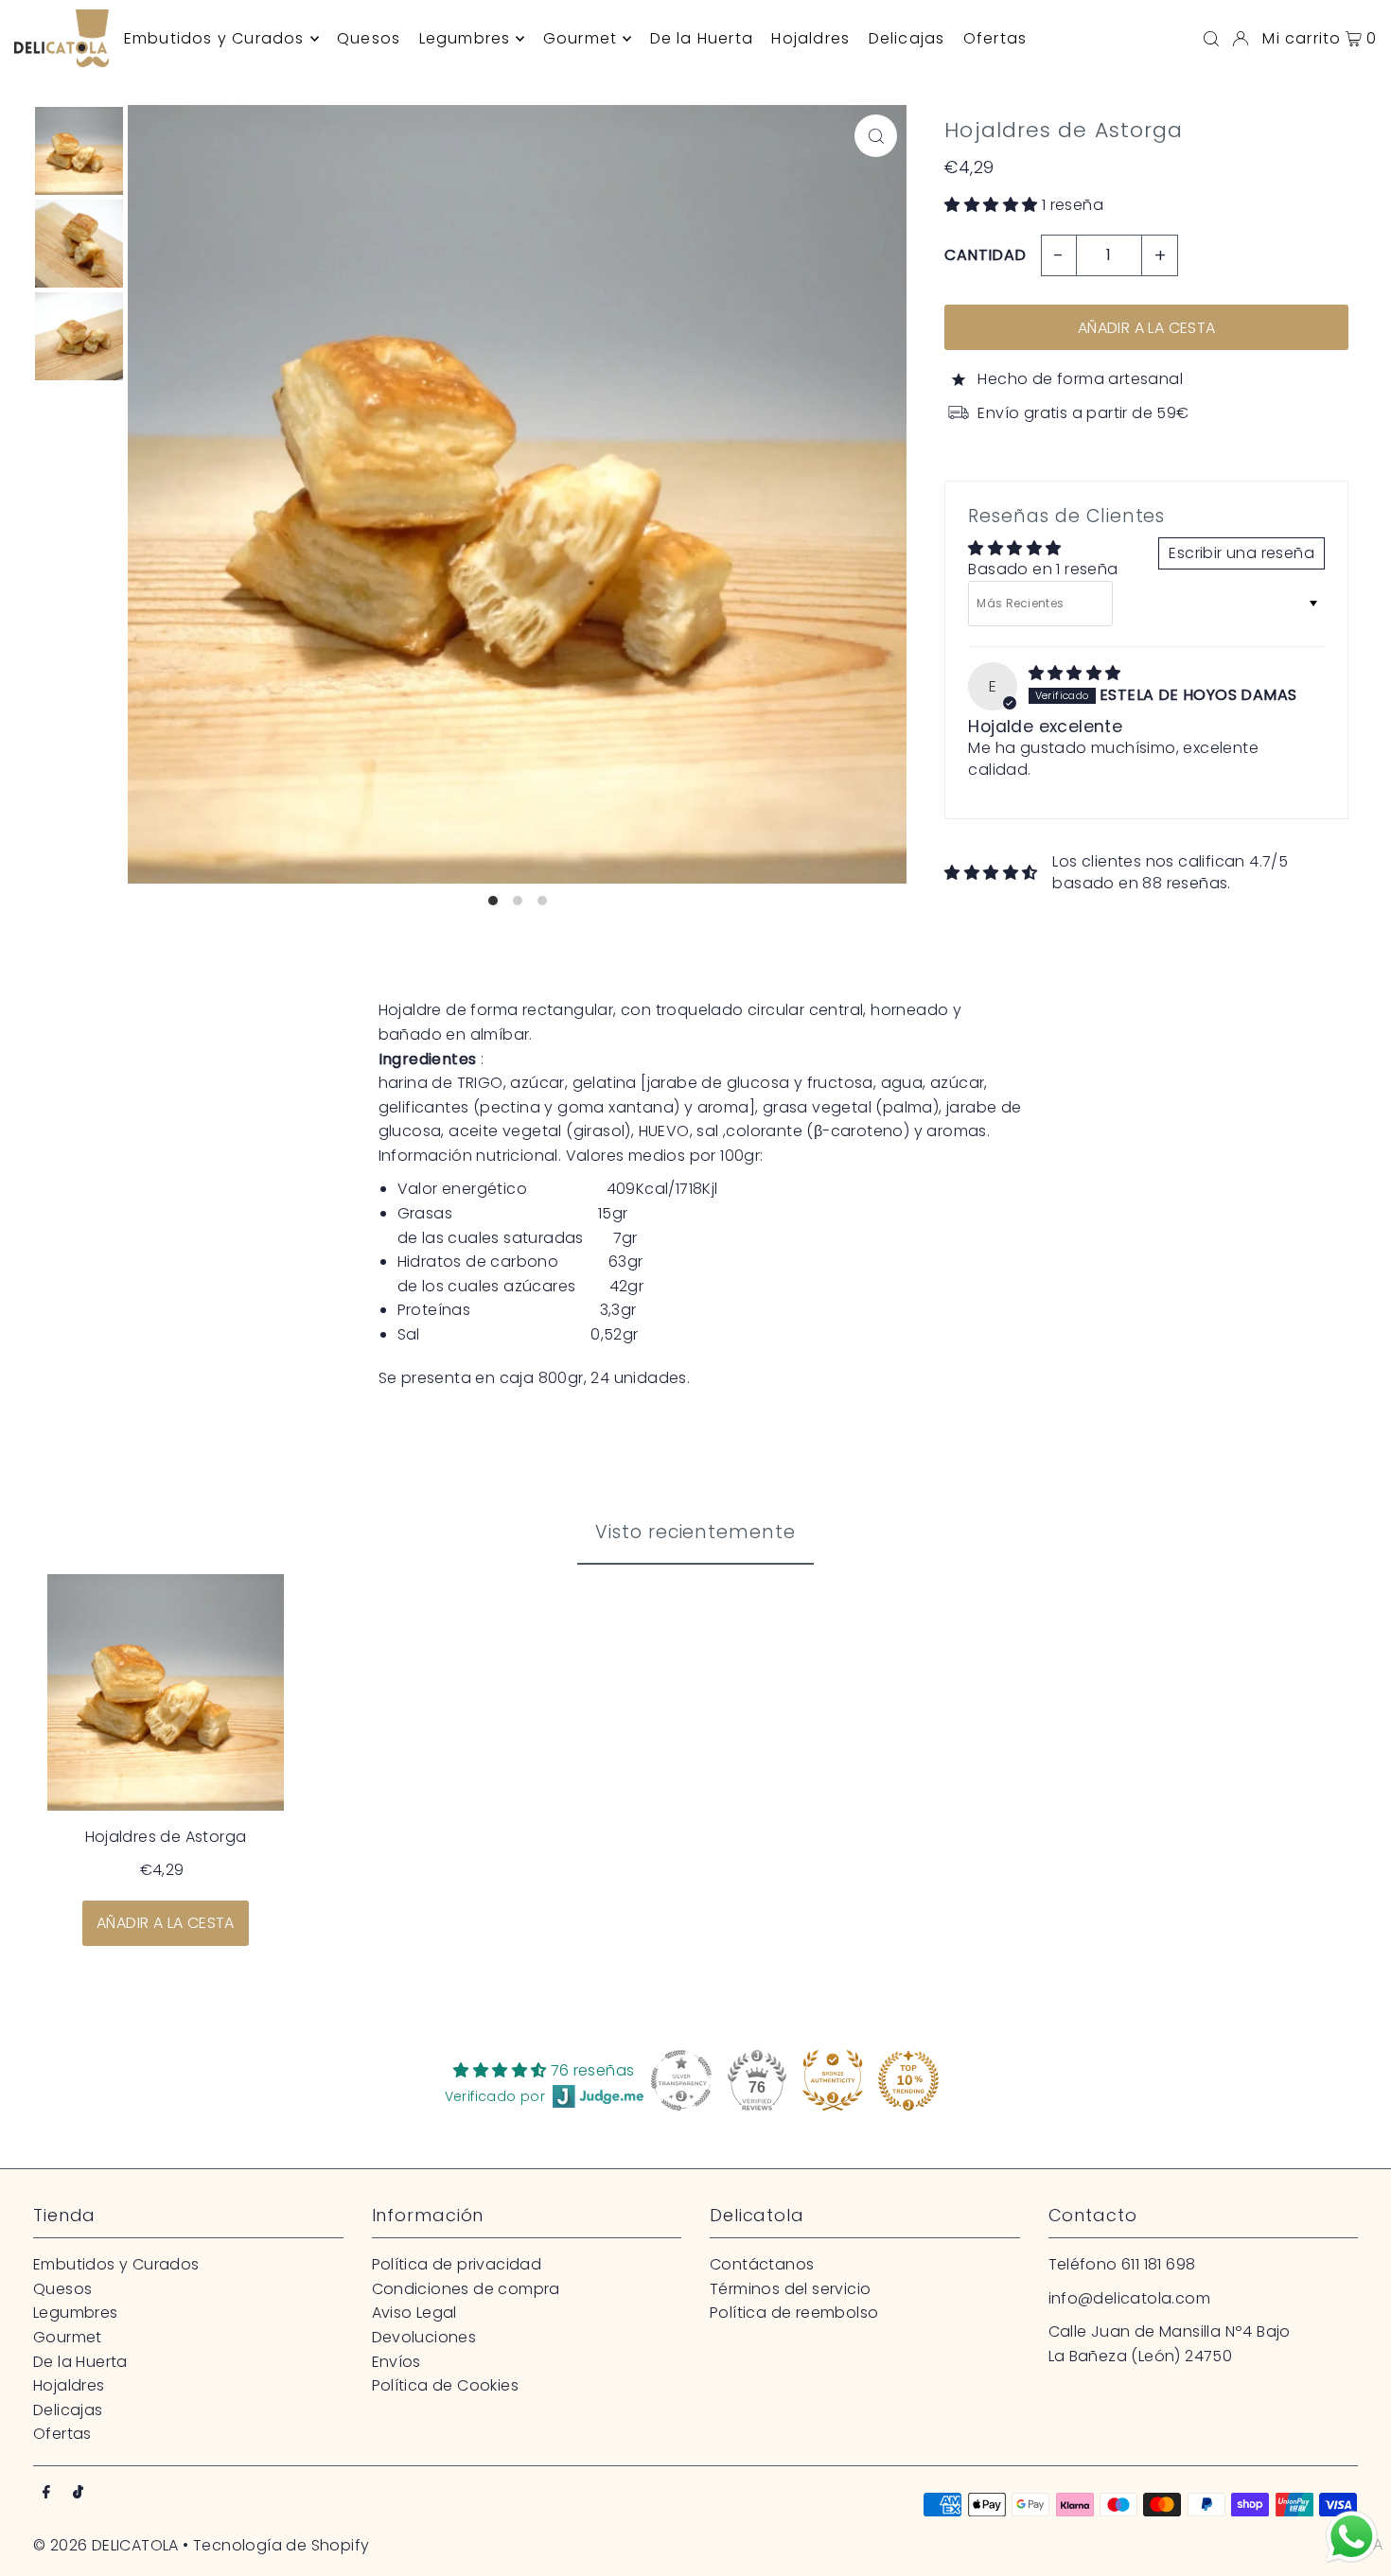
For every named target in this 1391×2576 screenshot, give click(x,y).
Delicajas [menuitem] (907, 38)
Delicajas (68, 2410)
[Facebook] (46, 2493)
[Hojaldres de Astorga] (166, 1692)
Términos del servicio (790, 2289)
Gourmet (68, 2337)
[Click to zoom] (876, 136)
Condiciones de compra (466, 2289)
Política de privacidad (457, 2264)
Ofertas (62, 2434)
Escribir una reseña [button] (1241, 553)
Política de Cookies (446, 2385)
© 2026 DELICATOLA (106, 2545)
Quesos (62, 2289)
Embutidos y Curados (116, 2264)
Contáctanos (762, 2264)
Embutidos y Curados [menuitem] (214, 38)
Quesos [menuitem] (369, 38)
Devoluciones (424, 2337)
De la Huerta (80, 2362)
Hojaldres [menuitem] (810, 38)
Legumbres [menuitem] (465, 38)
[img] (1075, 673)
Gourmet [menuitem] (580, 38)
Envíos (396, 2362)
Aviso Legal (414, 2313)
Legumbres (76, 2313)
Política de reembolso (794, 2313)
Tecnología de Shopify (281, 2545)
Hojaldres (69, 2385)
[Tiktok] (78, 2493)
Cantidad (985, 255)
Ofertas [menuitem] (995, 38)
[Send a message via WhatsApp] (1352, 2537)
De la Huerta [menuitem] (702, 38)
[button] (993, 205)
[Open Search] (1211, 39)
